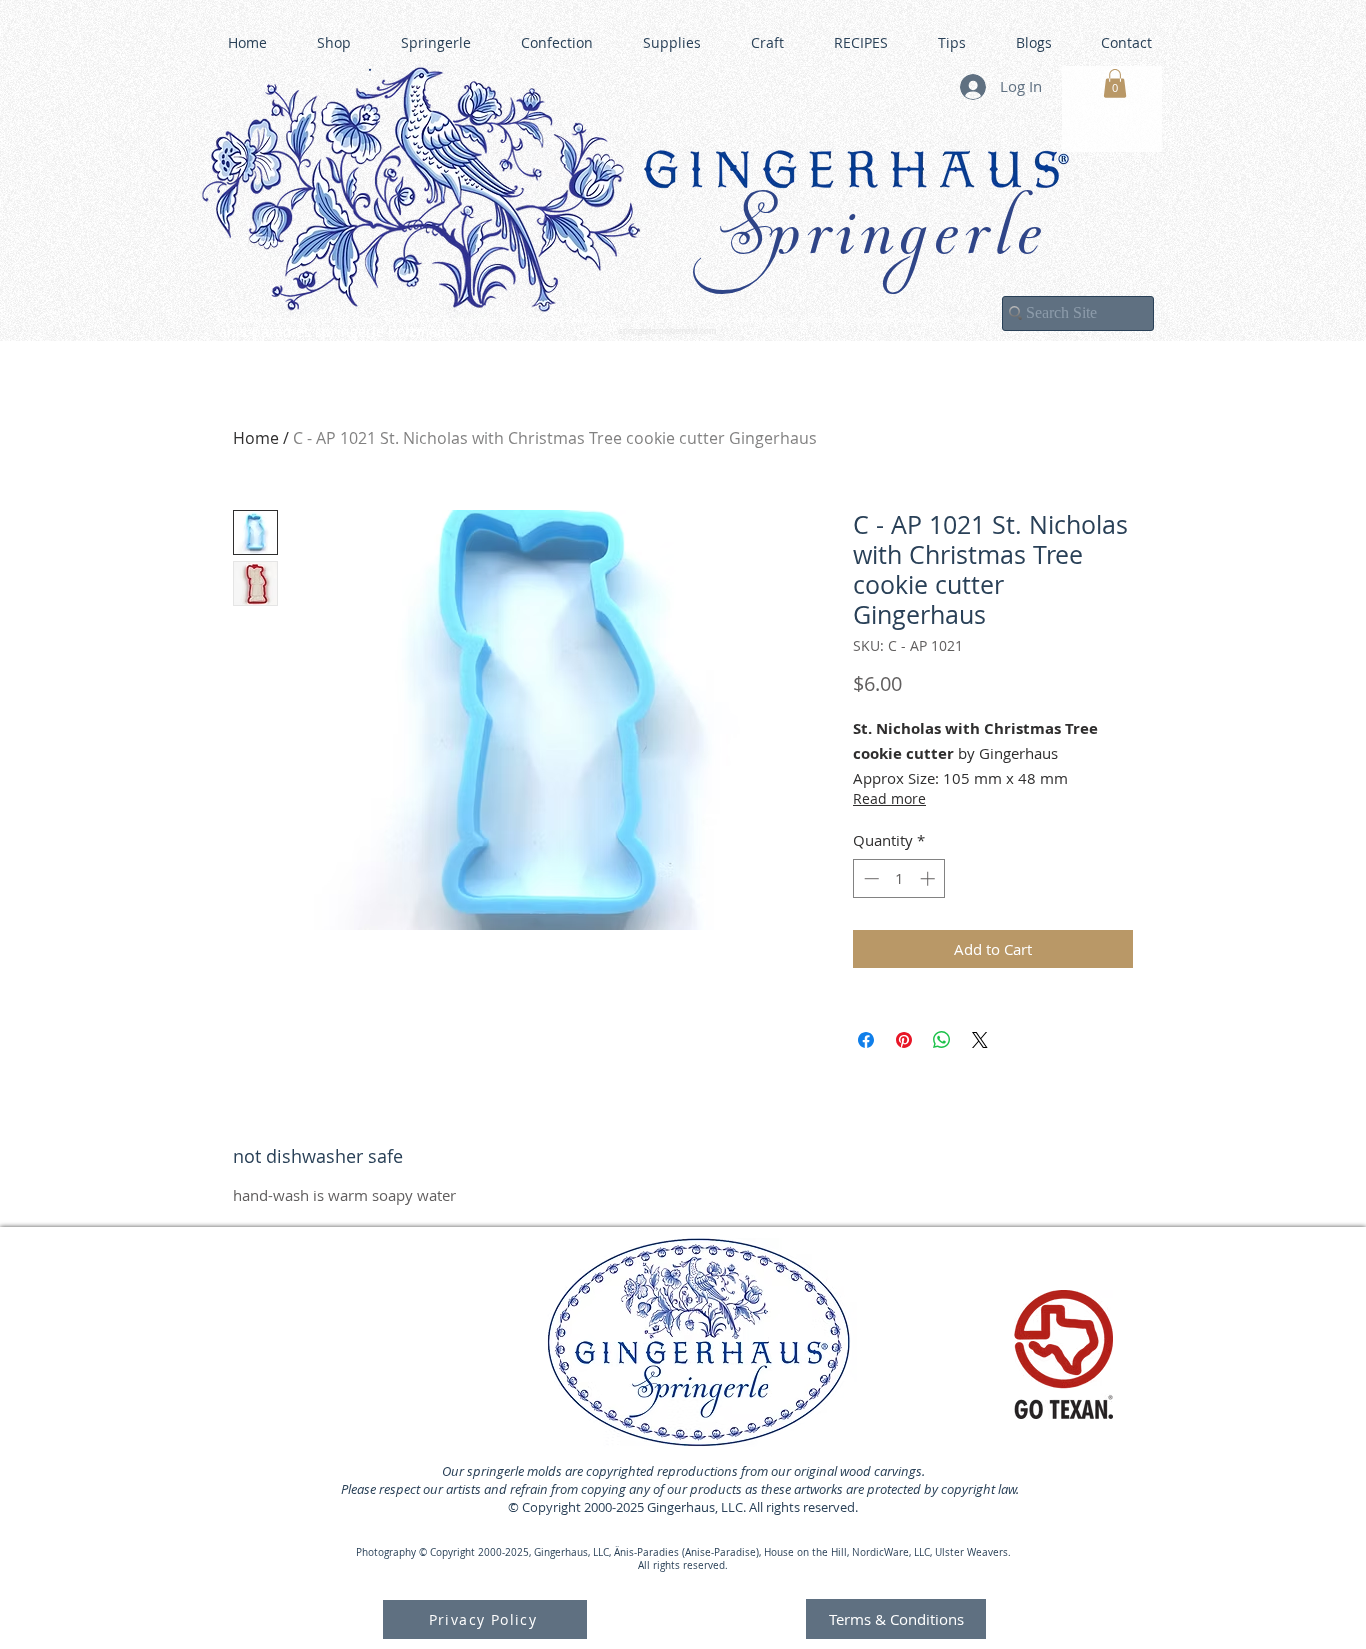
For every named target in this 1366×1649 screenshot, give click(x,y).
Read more (889, 798)
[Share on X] (980, 1040)
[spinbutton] (899, 878)
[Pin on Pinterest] (904, 1040)
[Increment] (929, 878)
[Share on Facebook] (866, 1040)
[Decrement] (869, 878)
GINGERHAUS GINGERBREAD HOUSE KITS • (878, 321)
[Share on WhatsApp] (942, 1040)
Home (256, 438)
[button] (1115, 83)
